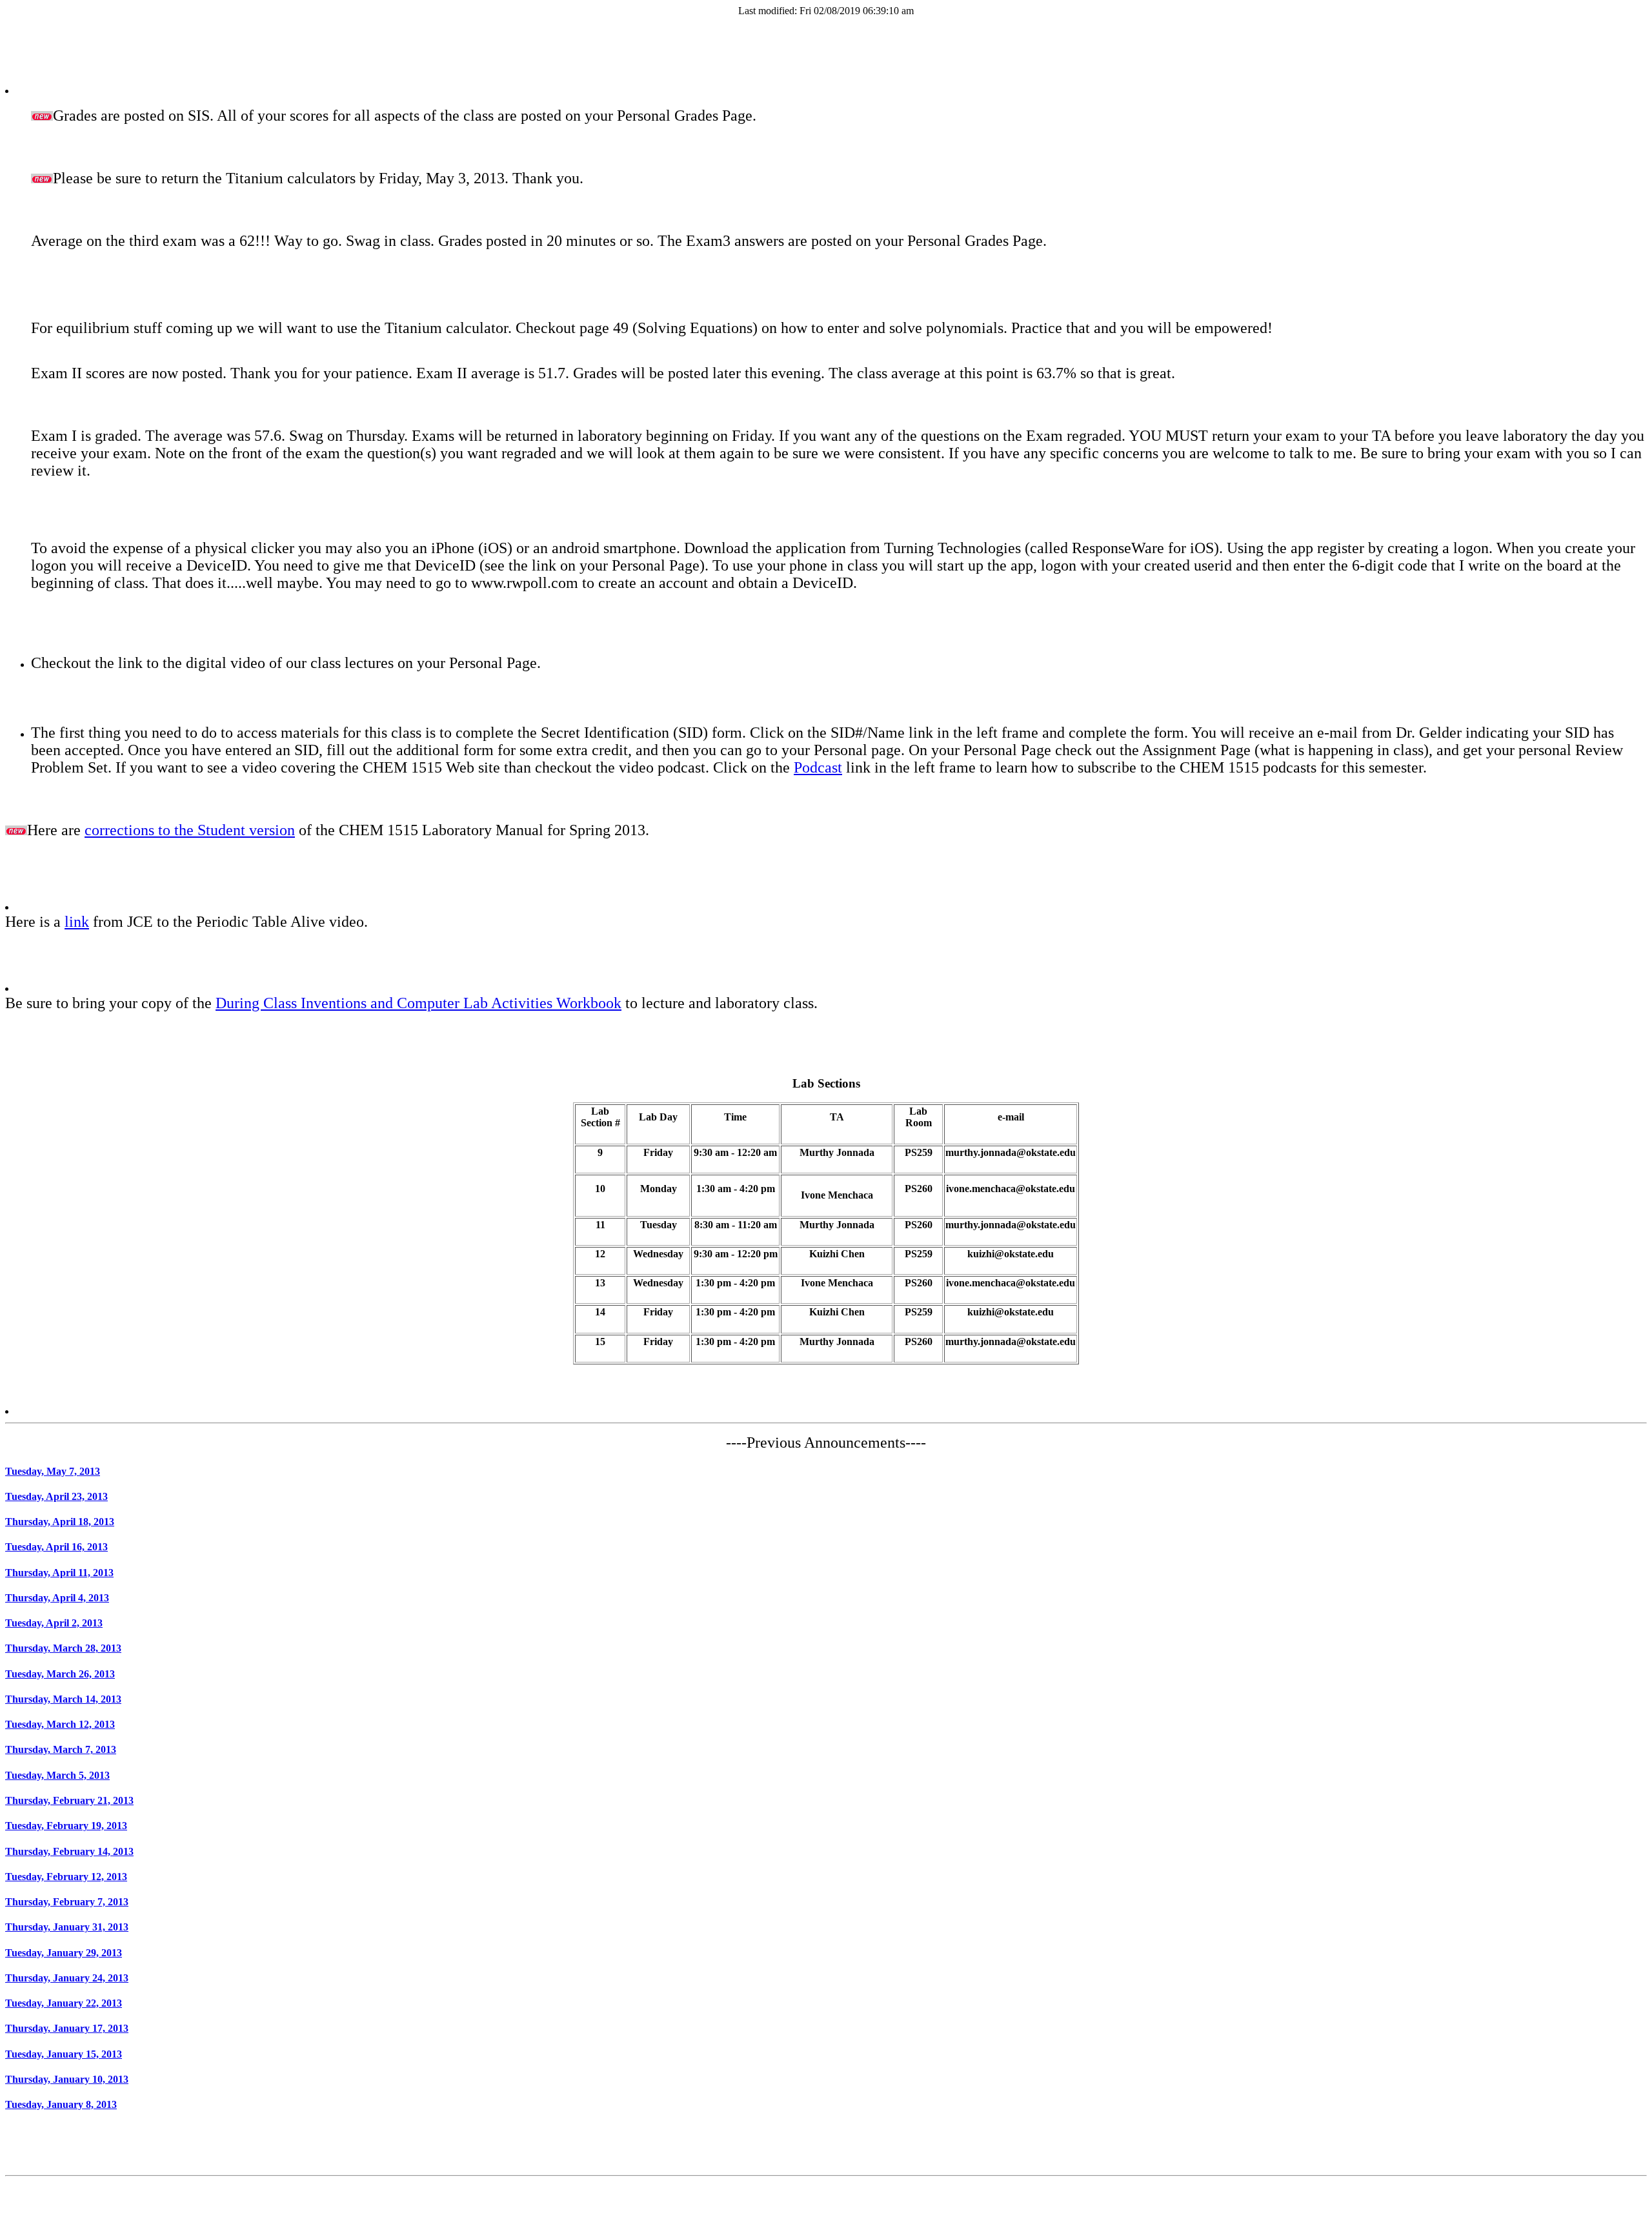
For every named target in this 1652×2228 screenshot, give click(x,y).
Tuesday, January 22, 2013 (64, 2003)
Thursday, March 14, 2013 (63, 1699)
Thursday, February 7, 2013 (67, 1902)
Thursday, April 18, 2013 (60, 1522)
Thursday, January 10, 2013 (67, 2079)
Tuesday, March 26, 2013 (60, 1674)
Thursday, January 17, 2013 (67, 2028)
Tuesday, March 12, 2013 (60, 1724)
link (77, 922)
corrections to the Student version (190, 830)
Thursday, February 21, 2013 (69, 1800)
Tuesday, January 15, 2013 (64, 2054)
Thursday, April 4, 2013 (57, 1598)
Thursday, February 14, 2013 (69, 1851)
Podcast (818, 767)
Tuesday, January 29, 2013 (64, 1953)
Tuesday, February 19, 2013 (66, 1826)
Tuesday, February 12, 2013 (66, 1877)
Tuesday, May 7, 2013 (53, 1471)
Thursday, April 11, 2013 (59, 1573)
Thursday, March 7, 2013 (61, 1749)
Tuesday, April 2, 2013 (54, 1623)
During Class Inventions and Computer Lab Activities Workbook (418, 1003)
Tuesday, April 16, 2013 (56, 1547)
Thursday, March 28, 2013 (63, 1648)
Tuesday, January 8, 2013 (61, 2104)
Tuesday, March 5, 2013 (57, 1775)
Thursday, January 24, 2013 (67, 1978)
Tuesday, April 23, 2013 (56, 1496)
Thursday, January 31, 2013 (67, 1927)
